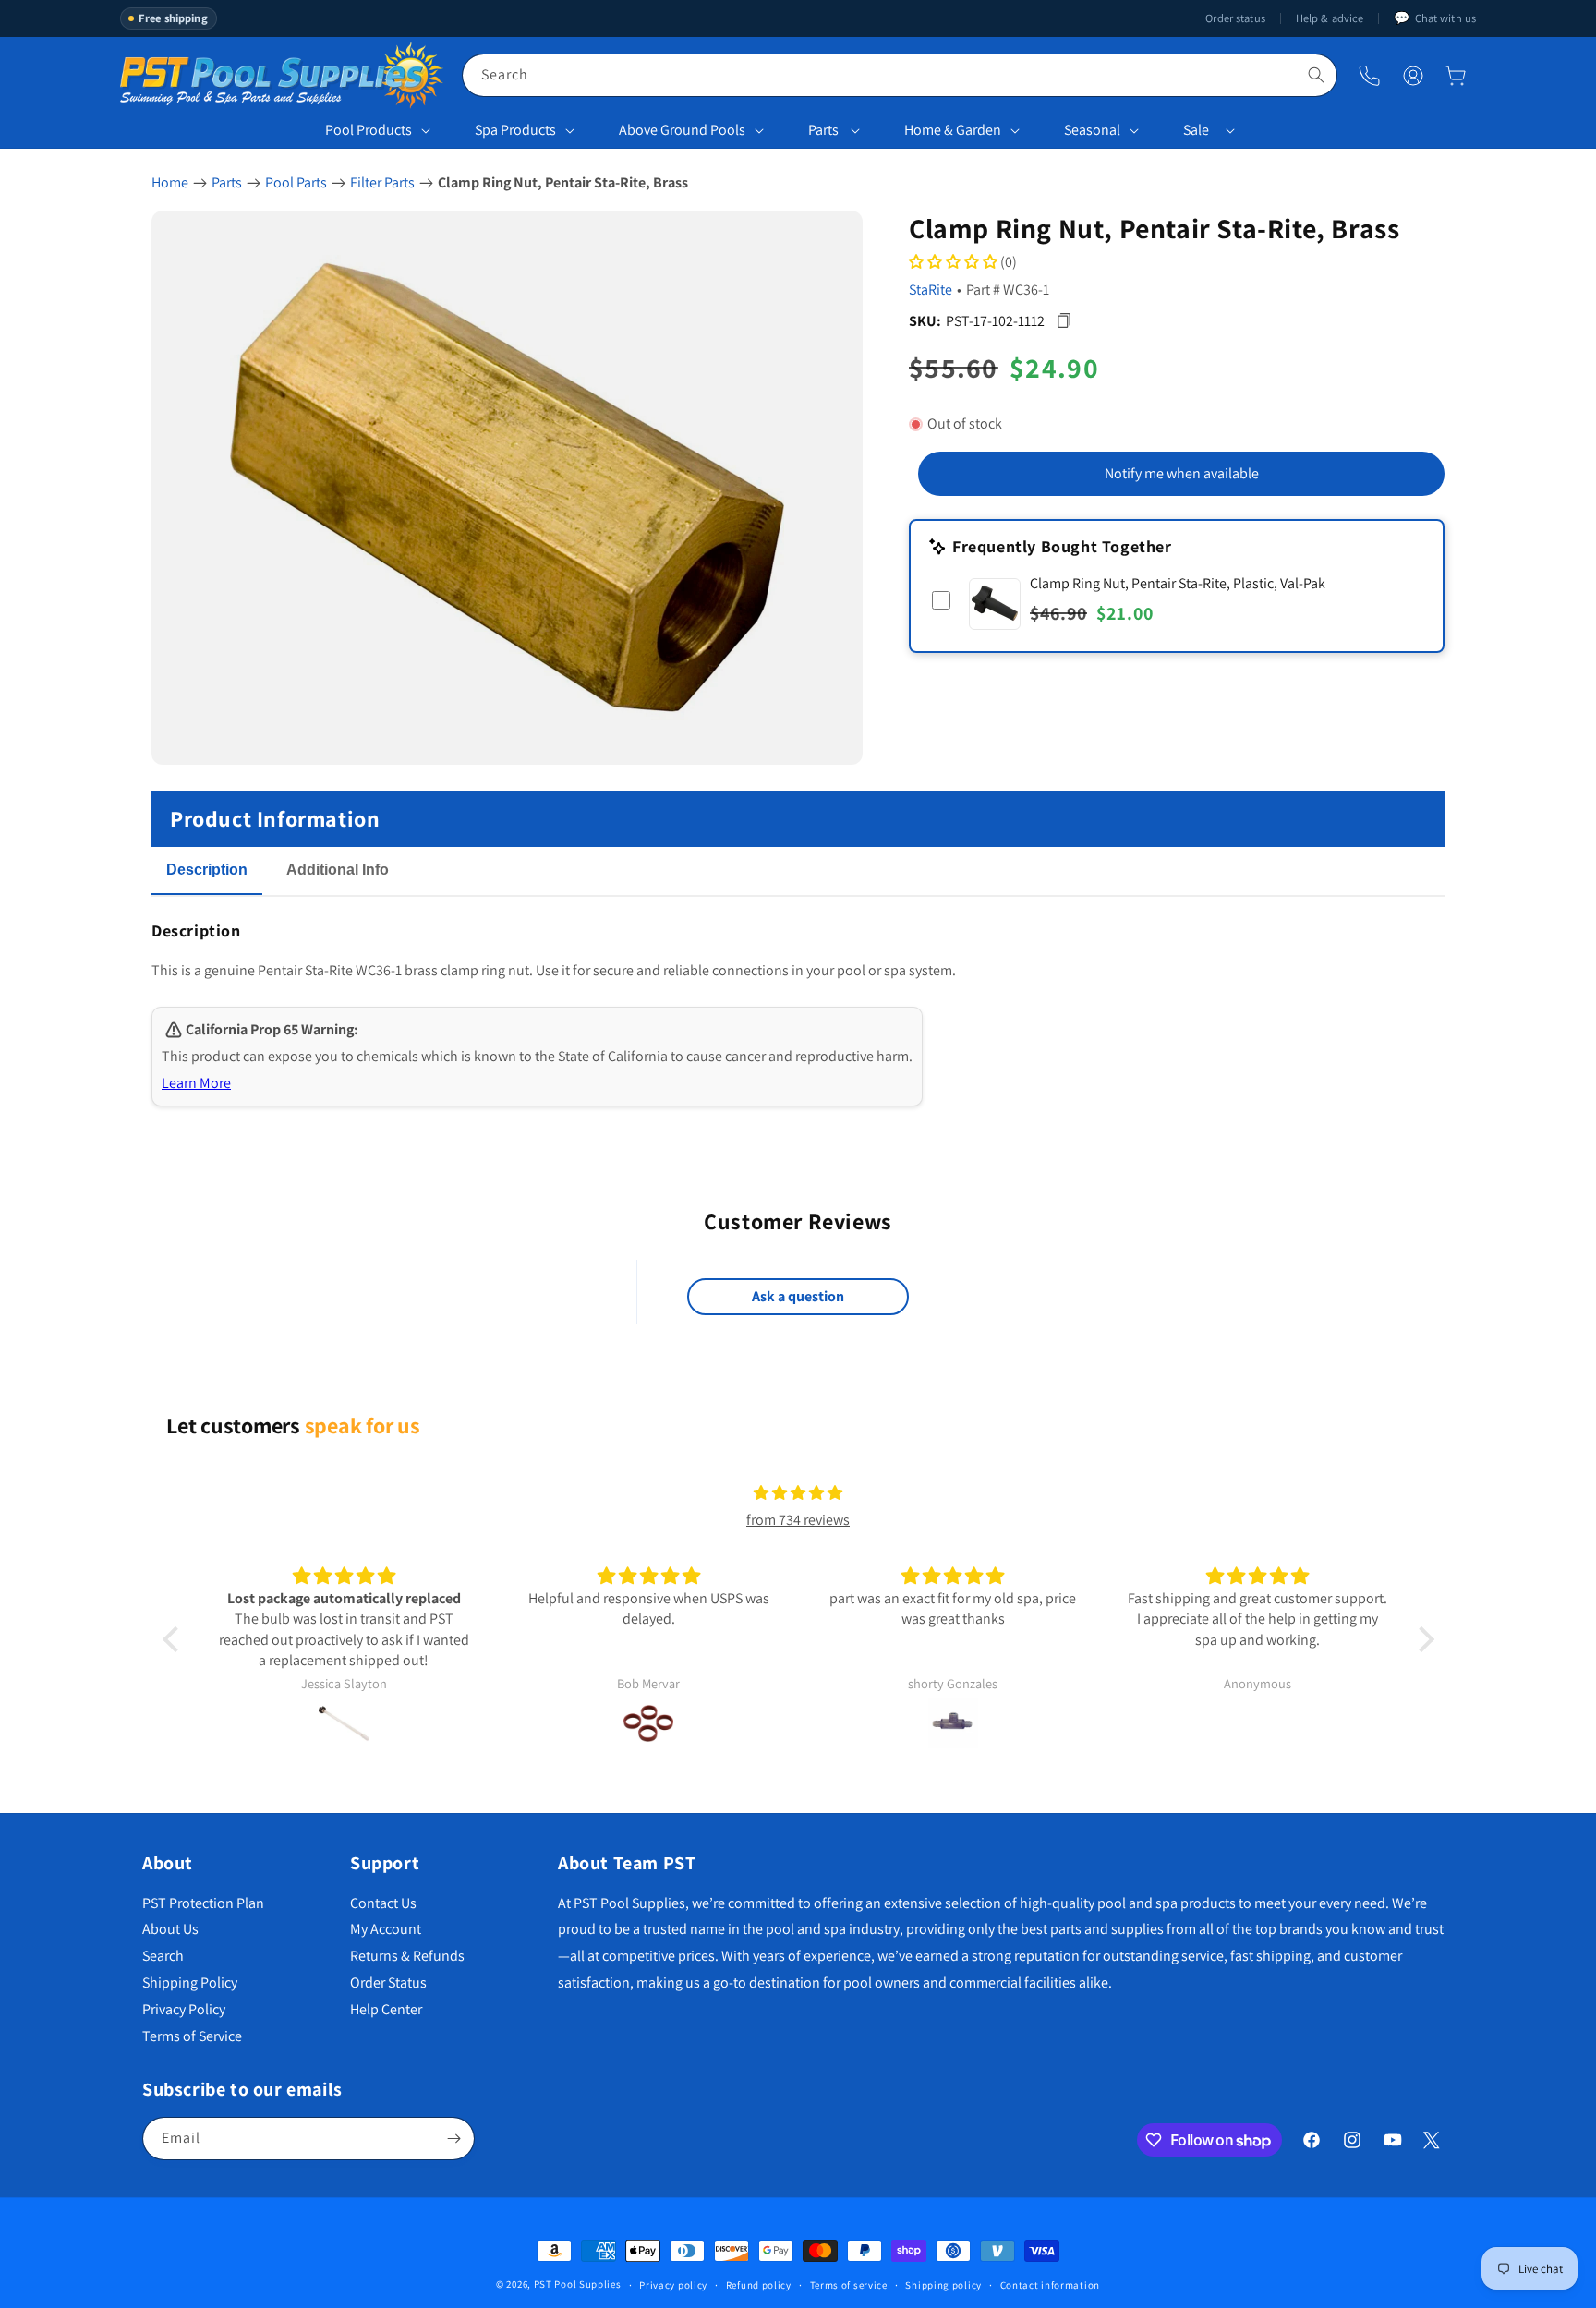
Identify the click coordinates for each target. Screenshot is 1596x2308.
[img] (798, 1493)
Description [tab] (207, 870)
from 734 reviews (798, 1520)
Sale (1196, 130)
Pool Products (369, 130)
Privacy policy (673, 2285)
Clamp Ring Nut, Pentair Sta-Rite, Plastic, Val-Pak (1178, 582)
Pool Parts (296, 182)
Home (170, 182)
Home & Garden (953, 130)
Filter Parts (382, 182)
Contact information (1050, 2285)
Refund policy (759, 2285)
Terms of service (849, 2285)
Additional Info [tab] (338, 870)
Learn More (196, 1083)
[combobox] (900, 75)
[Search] (1316, 75)
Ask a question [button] (798, 1296)
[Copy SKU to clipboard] (1064, 321)
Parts (823, 130)
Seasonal (1092, 130)
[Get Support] (1369, 75)
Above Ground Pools (682, 130)
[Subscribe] (453, 2139)
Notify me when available (1182, 473)
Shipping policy (943, 2285)
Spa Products (515, 130)
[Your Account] (1413, 76)
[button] (1456, 76)
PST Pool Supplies (578, 2284)
